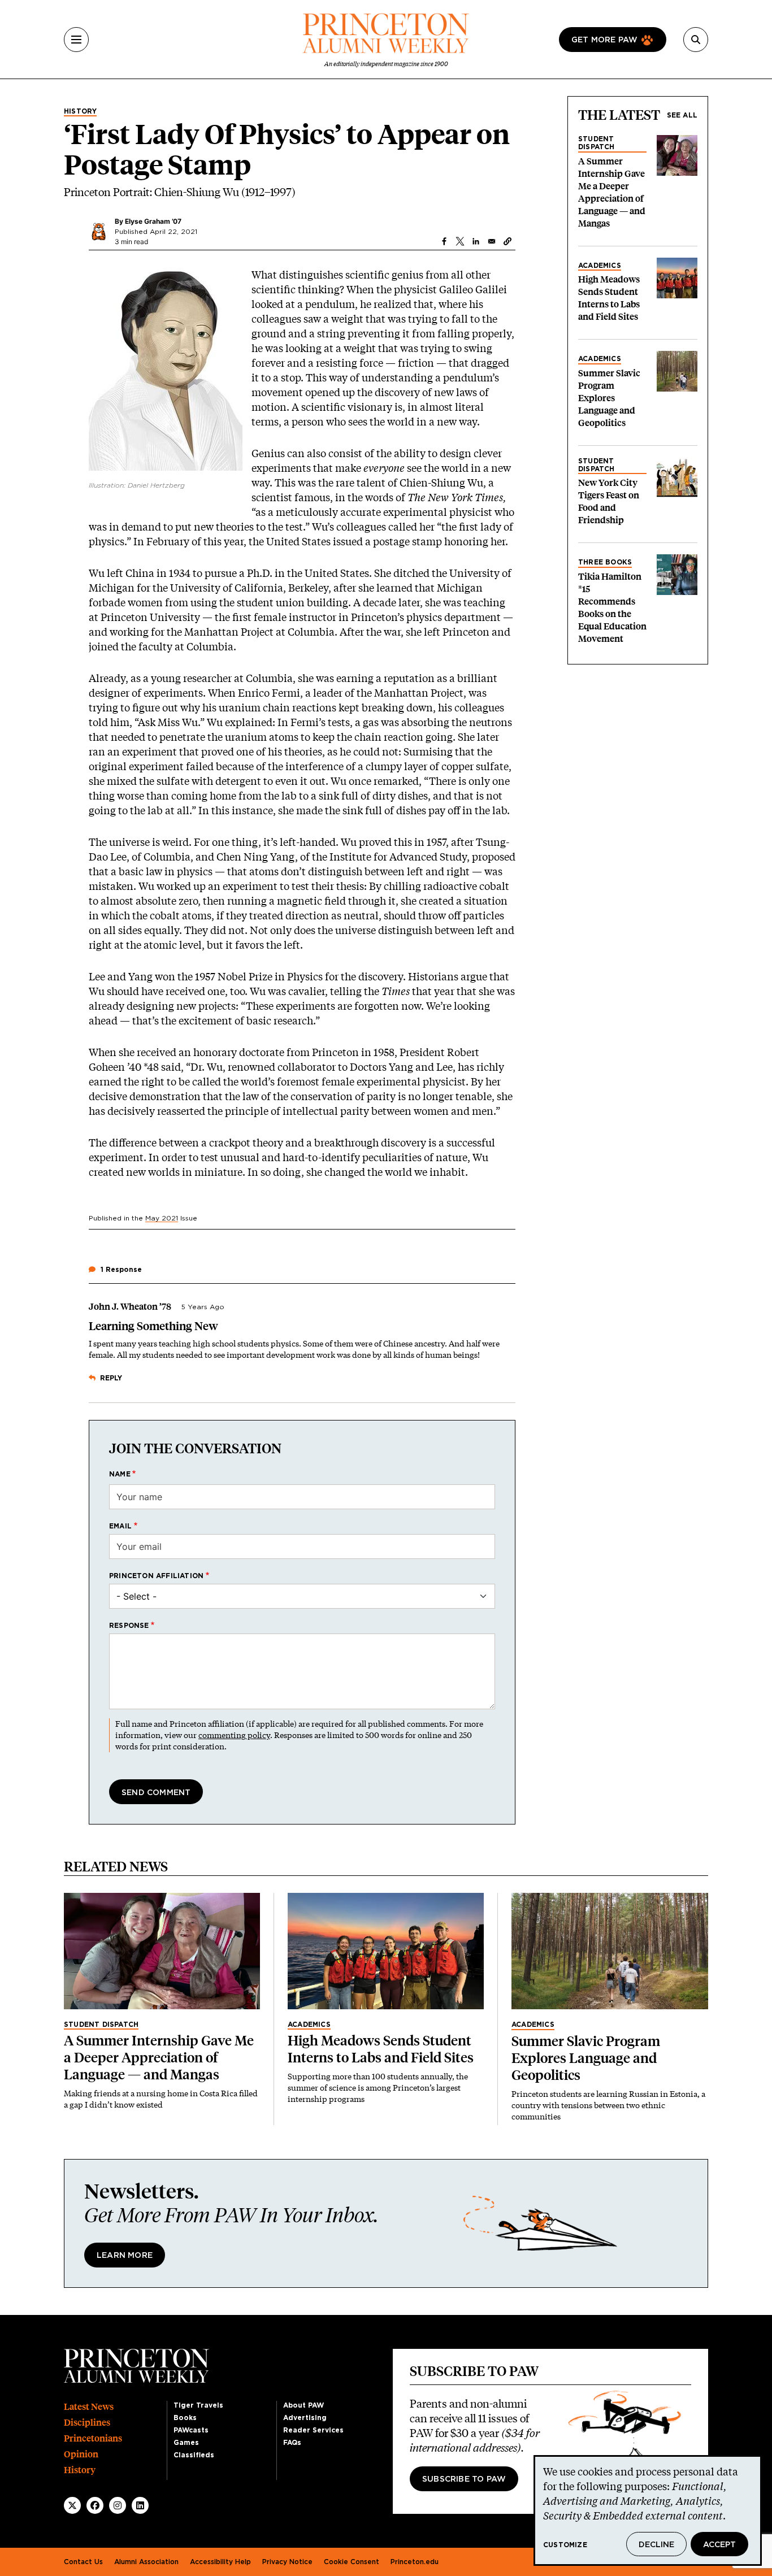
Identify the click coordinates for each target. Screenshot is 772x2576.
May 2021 (162, 1218)
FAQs (292, 2443)
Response (129, 1626)
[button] (508, 241)
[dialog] (648, 2510)
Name (120, 1474)
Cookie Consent (352, 2562)
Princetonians (93, 2438)
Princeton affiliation (156, 1576)
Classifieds (194, 2455)
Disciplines (87, 2423)
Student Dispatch (597, 143)
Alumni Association (146, 2562)
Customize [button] (565, 2545)
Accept (719, 2545)
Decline (656, 2545)
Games (186, 2443)
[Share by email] (492, 241)
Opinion (81, 2454)
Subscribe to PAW (464, 2479)
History (80, 111)
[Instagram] (118, 2505)
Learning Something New (153, 1326)
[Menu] (76, 40)
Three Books (605, 562)
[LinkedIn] (140, 2505)
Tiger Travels (198, 2405)
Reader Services (313, 2430)
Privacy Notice (287, 2562)
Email (120, 1526)
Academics (600, 266)
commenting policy (234, 1735)
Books (185, 2418)
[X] (72, 2505)
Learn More (125, 2256)
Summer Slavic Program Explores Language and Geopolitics (609, 398)
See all (682, 115)
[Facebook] (95, 2505)
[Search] (696, 40)
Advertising (305, 2418)
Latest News (89, 2407)
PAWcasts (191, 2430)
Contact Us (83, 2562)
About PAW (303, 2405)
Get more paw (604, 40)
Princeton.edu (415, 2562)
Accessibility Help (220, 2562)
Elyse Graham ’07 (153, 221)
